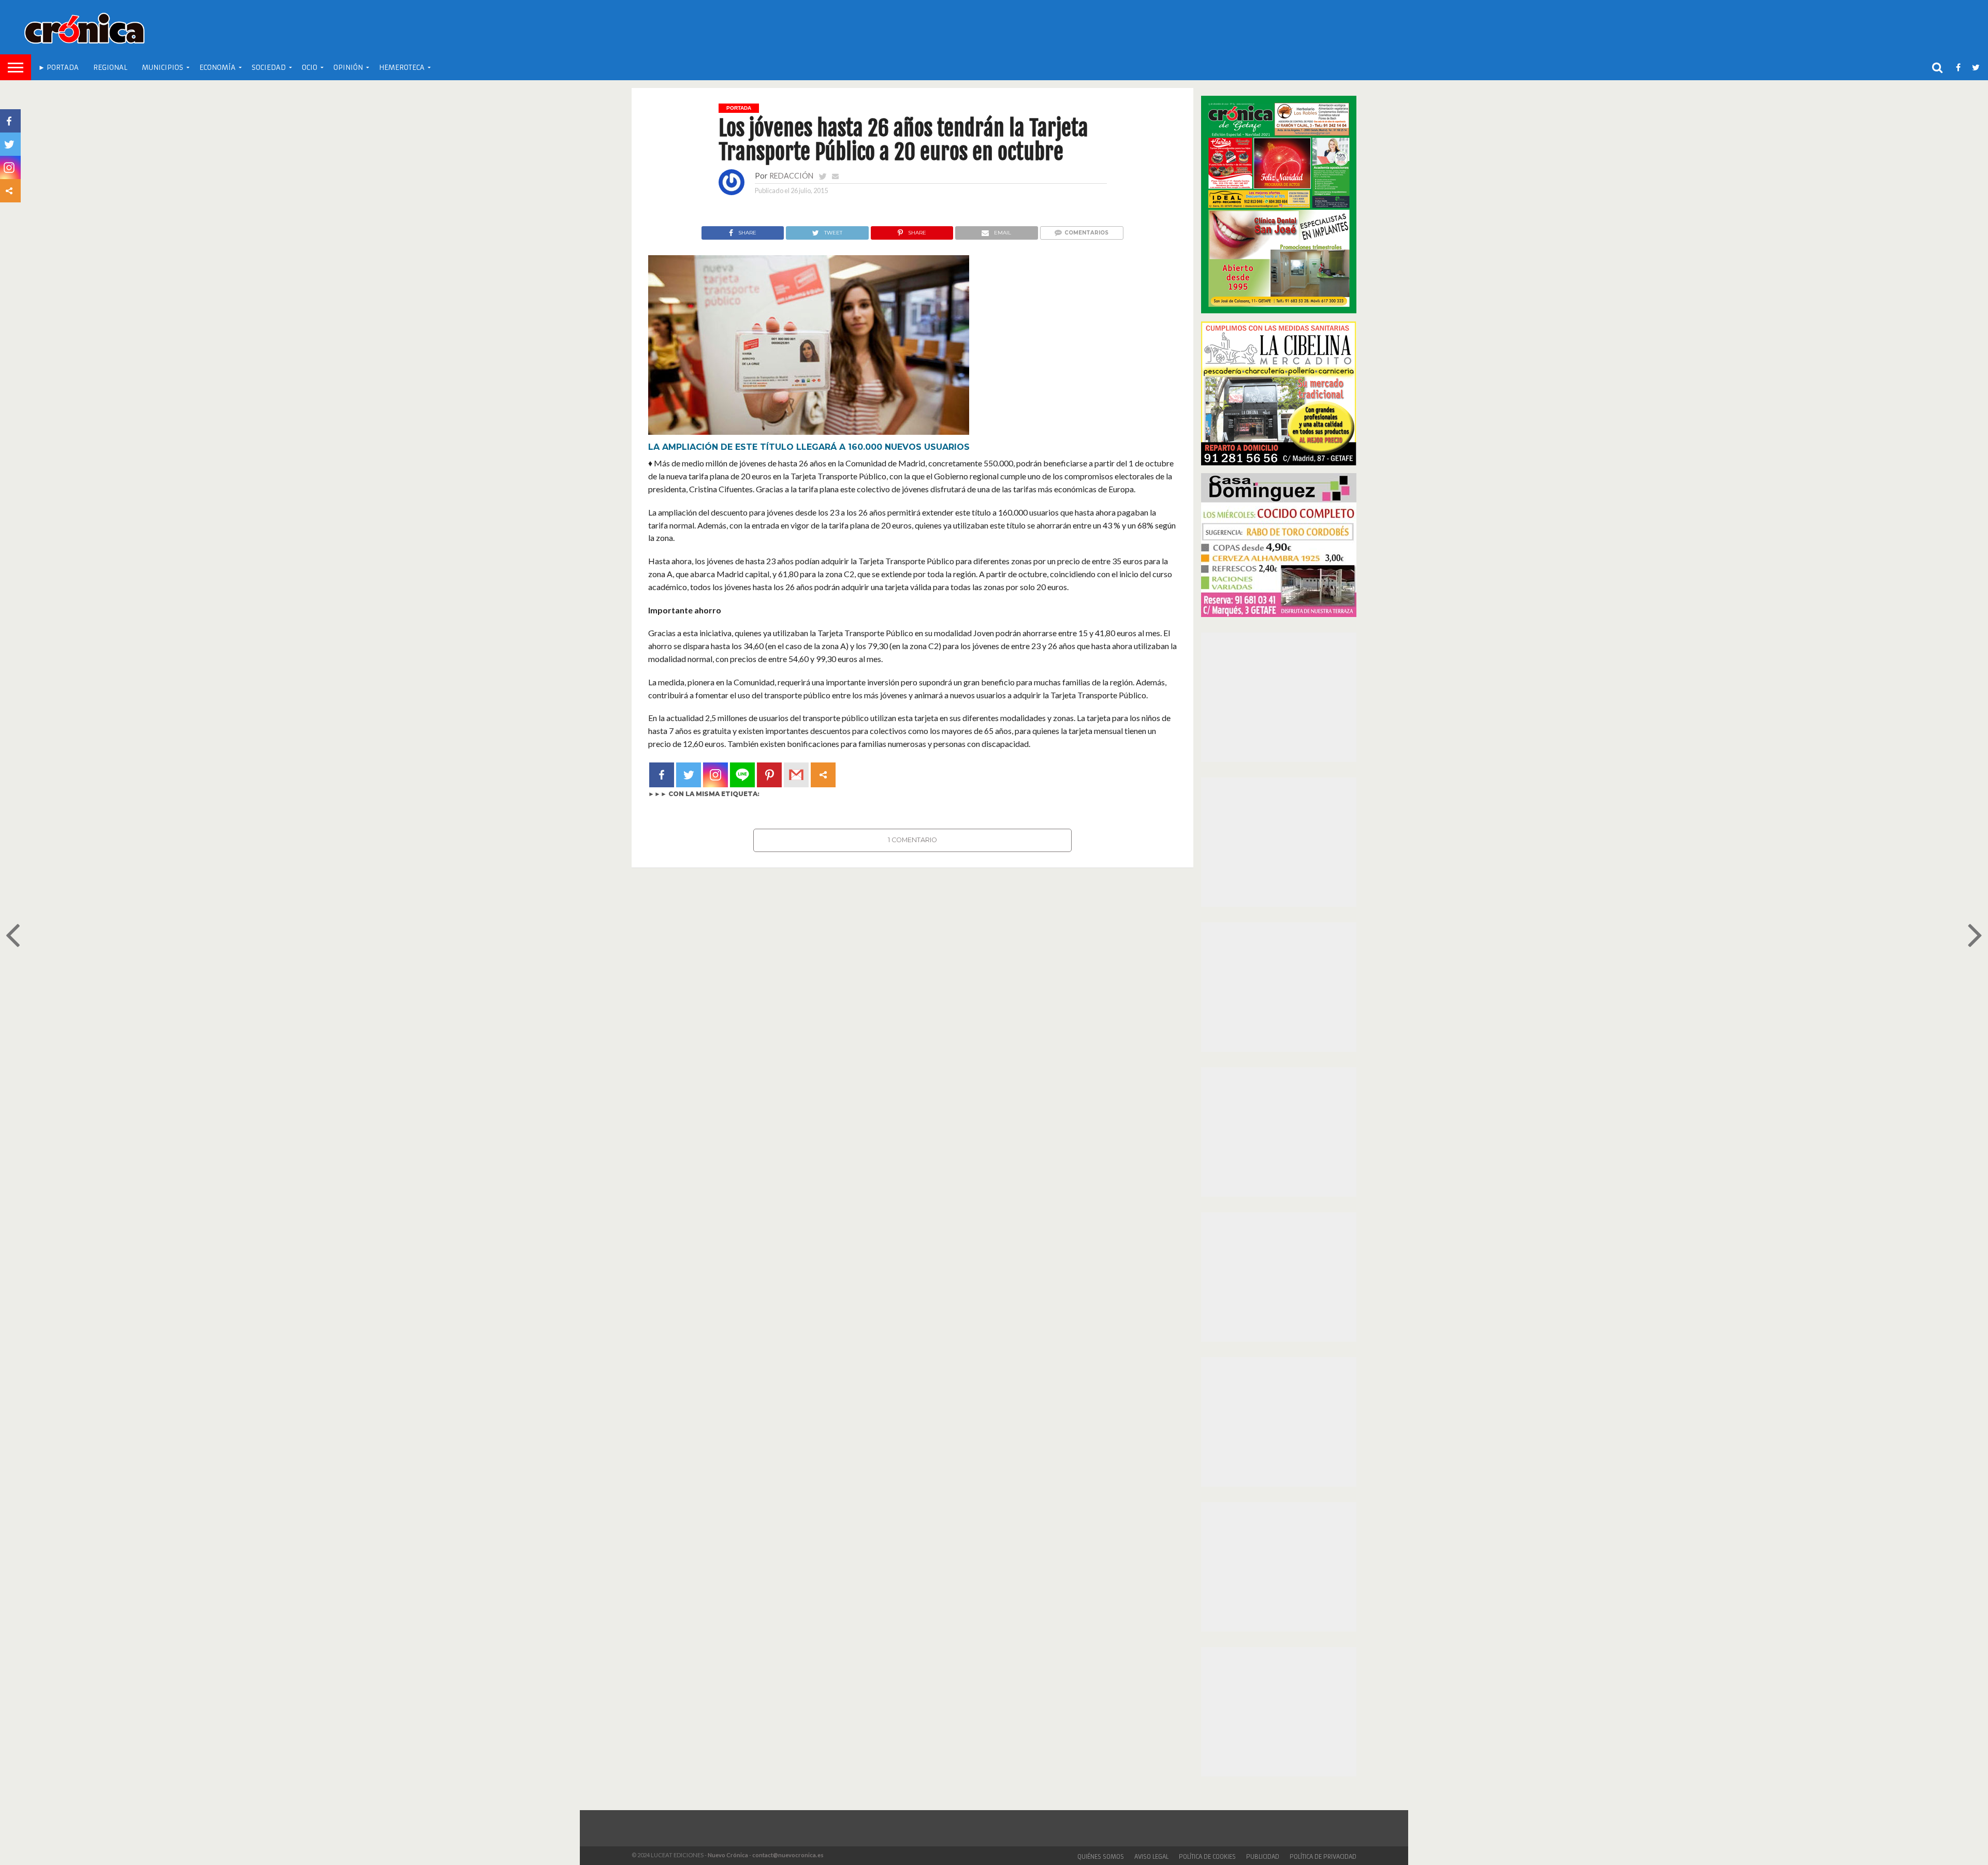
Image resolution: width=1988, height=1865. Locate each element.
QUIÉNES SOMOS (1101, 1857)
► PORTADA (59, 68)
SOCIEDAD (269, 68)
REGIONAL (110, 68)
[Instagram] (715, 775)
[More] (823, 775)
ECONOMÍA (217, 68)
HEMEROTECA (402, 68)
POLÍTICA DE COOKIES (1207, 1857)
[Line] (742, 775)
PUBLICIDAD (1263, 1857)
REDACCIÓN (791, 176)
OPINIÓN (348, 68)
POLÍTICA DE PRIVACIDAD (1323, 1857)
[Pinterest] (769, 775)
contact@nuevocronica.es (788, 1855)
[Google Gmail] (796, 775)
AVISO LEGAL (1151, 1857)
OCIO (310, 68)
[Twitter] (689, 775)
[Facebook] (662, 775)
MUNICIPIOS (163, 68)
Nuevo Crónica (728, 1855)
